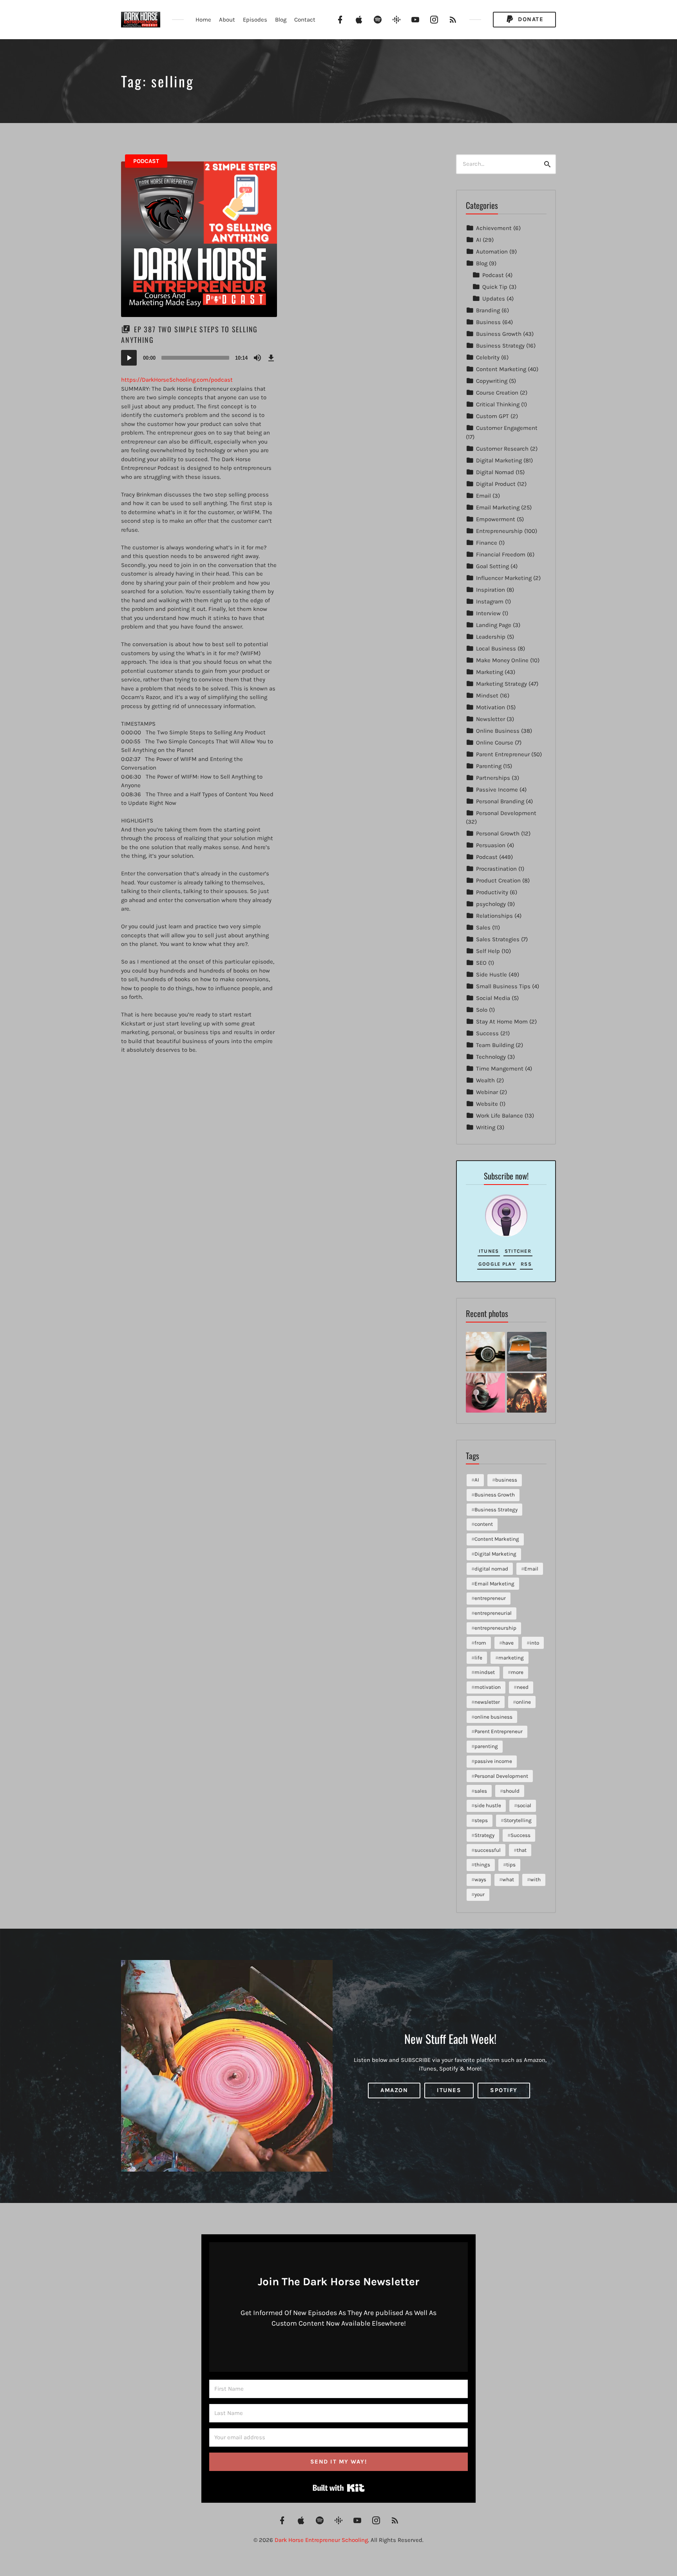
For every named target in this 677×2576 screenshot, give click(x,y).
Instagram (490, 601)
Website (487, 1104)
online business (493, 1717)
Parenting (489, 766)
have (508, 1643)
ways (480, 1879)
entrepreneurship (495, 1628)
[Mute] (257, 358)
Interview (488, 613)
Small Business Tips (503, 986)
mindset (485, 1672)
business (506, 1480)
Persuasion (491, 845)
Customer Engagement (507, 428)
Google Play (497, 1264)
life (478, 1658)
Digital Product (496, 484)
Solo (482, 1010)
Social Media (493, 998)
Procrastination (496, 869)
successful (488, 1850)
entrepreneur (490, 1598)
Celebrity (488, 357)
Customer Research (502, 449)
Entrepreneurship (499, 531)
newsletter (487, 1702)
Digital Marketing (499, 460)
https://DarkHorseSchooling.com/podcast (177, 380)
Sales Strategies (498, 939)
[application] (199, 358)
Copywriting (492, 381)
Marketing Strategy (501, 684)
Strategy (484, 1835)
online (523, 1702)
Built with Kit (339, 2488)
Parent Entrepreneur (503, 754)
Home (203, 20)
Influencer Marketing (504, 578)
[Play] (129, 358)
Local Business (496, 649)
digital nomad (491, 1569)
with (535, 1879)
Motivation (491, 707)
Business (488, 322)
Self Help (488, 951)
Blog (281, 20)
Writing (486, 1127)
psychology (491, 904)
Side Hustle (491, 975)
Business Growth (499, 334)
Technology (491, 1057)
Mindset (487, 696)
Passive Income (497, 790)
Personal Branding (500, 801)
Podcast (146, 161)
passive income (493, 1761)
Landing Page (494, 625)
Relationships (494, 916)
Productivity (492, 892)
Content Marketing (501, 369)
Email (483, 496)
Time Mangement (500, 1069)
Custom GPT (492, 416)
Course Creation (497, 393)
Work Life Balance (500, 1116)
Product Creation (498, 880)
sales (481, 1791)
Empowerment (496, 519)
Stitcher (518, 1251)
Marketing (490, 672)
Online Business (498, 731)
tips (511, 1865)
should (511, 1791)
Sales (483, 928)
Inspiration (491, 590)
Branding (488, 310)
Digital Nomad (495, 472)
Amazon (394, 2090)
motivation (488, 1687)
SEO (481, 963)
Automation (492, 252)
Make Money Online (502, 660)
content (484, 1524)
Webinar (487, 1092)
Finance (487, 543)
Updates (494, 299)
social (524, 1805)
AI (479, 240)
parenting (486, 1746)
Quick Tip (495, 287)
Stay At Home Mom (502, 1022)
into (534, 1643)
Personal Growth (498, 833)
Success (487, 1033)
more (517, 1672)
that (522, 1850)
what (508, 1879)
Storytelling (518, 1820)
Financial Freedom (501, 554)
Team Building (495, 1045)
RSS (526, 1264)
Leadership (491, 637)
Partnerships (493, 778)
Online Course (495, 743)
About (227, 20)
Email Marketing (498, 507)
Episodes (255, 20)
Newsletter (491, 719)
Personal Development (506, 813)
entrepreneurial (493, 1613)
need (523, 1687)
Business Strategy (500, 346)
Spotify (504, 2090)
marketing (511, 1658)
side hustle (488, 1805)
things (482, 1865)
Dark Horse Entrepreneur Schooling (321, 2540)
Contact (305, 20)
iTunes (489, 1251)
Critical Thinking (498, 404)
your (480, 1894)
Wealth (485, 1080)
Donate (530, 19)
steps (481, 1820)
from (480, 1643)
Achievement (494, 228)
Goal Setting (492, 566)
